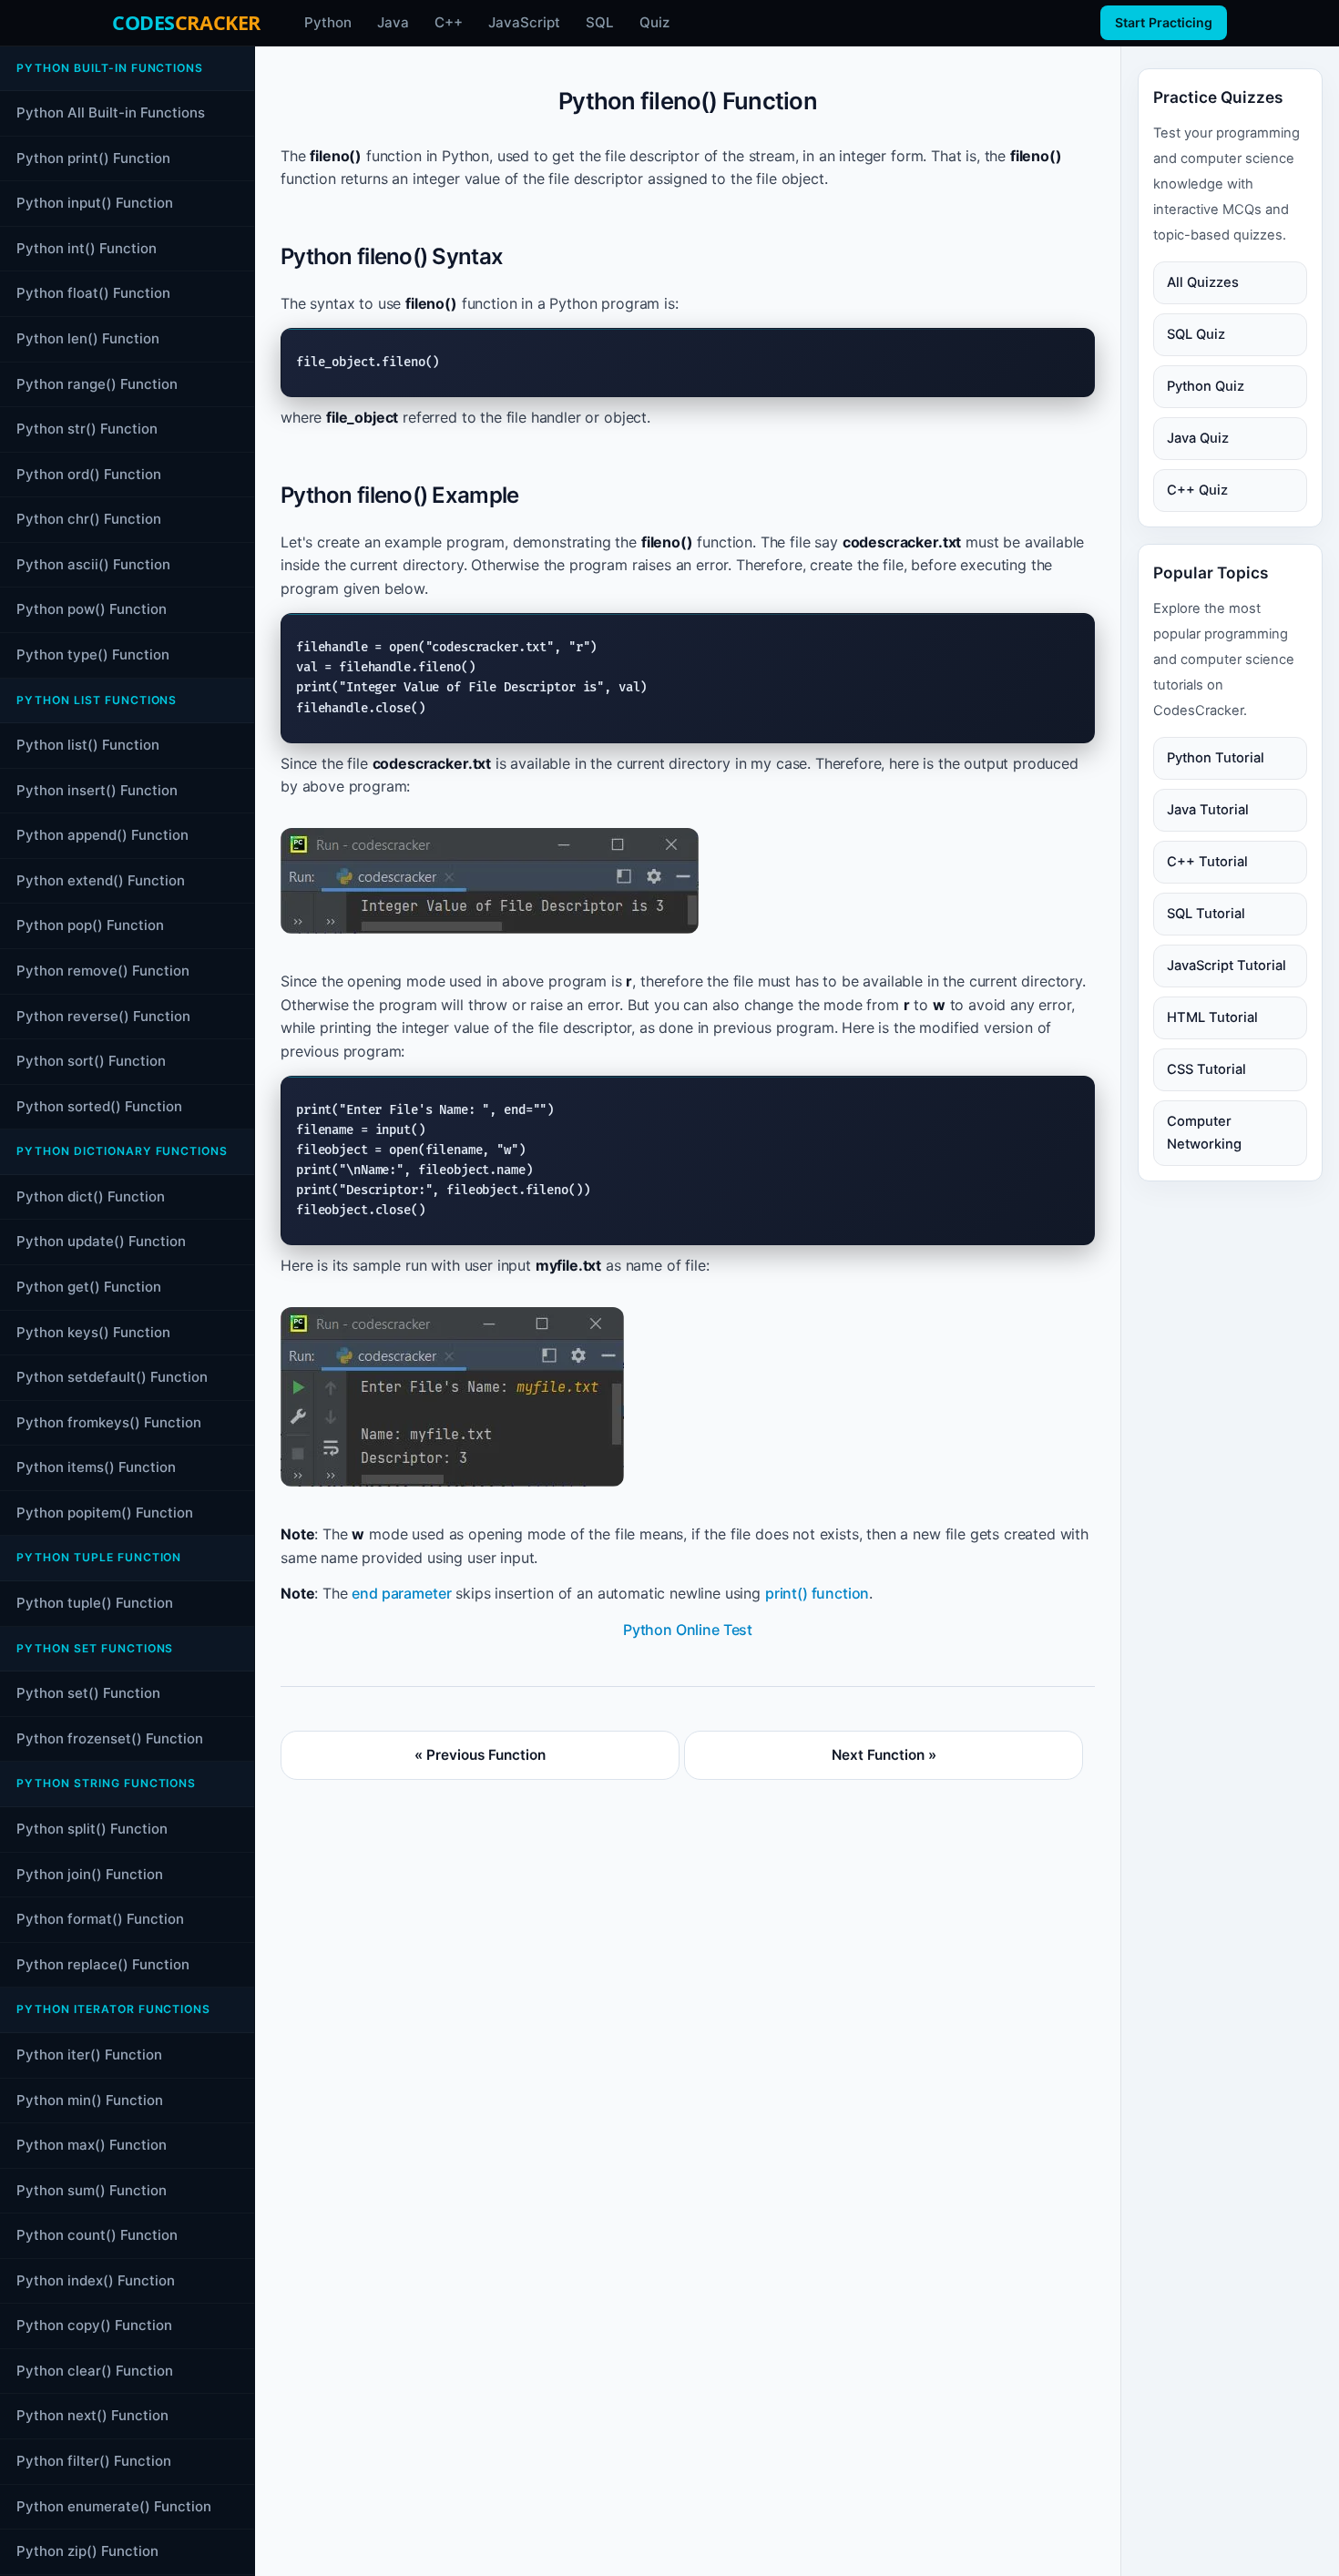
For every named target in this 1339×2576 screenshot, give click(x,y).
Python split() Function (92, 1830)
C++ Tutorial (1207, 862)
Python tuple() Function (95, 1604)
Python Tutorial (1216, 758)
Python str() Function (87, 429)
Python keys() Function (93, 1332)
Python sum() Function (92, 2190)
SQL (600, 22)
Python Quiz (1206, 386)
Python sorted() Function (99, 1106)
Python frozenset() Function (110, 1738)
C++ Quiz (1197, 490)
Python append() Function (102, 836)
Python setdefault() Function (112, 1378)
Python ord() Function (89, 474)
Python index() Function (96, 2280)
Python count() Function (97, 2236)
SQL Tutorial (1206, 914)
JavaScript (524, 22)
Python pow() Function (92, 610)
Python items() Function (96, 1468)
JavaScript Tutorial (1227, 966)
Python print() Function (93, 158)
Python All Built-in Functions (111, 113)
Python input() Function (95, 204)
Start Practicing (1164, 22)
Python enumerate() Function (114, 2506)
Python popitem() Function (105, 1513)
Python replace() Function (103, 1964)
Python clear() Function (95, 2371)
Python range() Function (97, 384)
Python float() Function (93, 294)
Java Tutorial (1208, 810)
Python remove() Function (103, 971)
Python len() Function (88, 338)
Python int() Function (87, 248)
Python (328, 22)
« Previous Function (480, 1755)
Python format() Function (100, 1920)
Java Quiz (1198, 438)
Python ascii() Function (93, 564)
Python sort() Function (91, 1062)
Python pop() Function (90, 926)
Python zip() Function (87, 2552)
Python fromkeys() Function (109, 1422)
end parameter (401, 1593)
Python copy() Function (94, 2326)
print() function (817, 1593)
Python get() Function (89, 1287)
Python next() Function (92, 2416)
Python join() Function (90, 1874)
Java (393, 22)
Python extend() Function (101, 880)
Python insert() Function (97, 790)
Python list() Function (88, 746)
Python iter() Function (89, 2055)
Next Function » (884, 1755)
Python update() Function (101, 1242)
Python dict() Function (91, 1196)
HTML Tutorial (1212, 1017)
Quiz (654, 22)
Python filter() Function (94, 2461)
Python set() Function (88, 1694)
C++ (449, 22)
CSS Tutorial (1206, 1069)
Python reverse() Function (103, 1016)
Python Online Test (688, 1630)
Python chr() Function (89, 520)
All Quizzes (1203, 282)
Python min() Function (90, 2100)
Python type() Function (93, 654)
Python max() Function (92, 2146)
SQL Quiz (1196, 334)
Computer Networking (1204, 1133)
